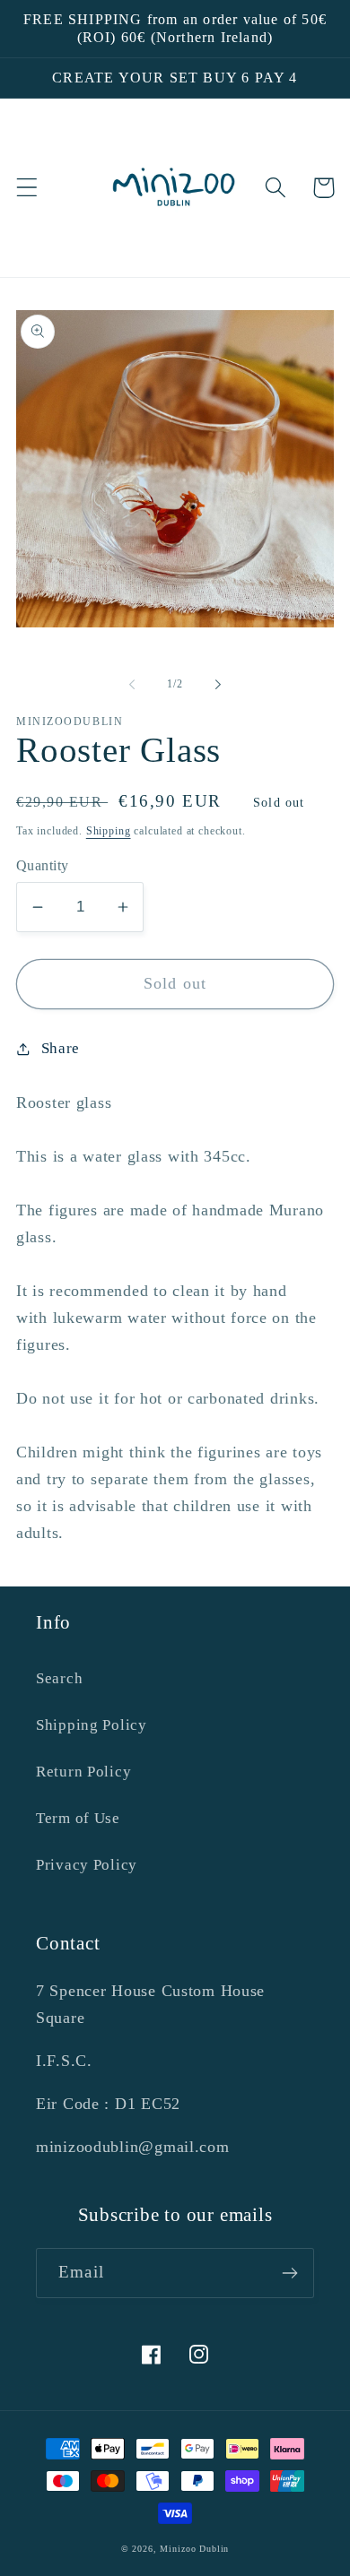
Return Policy (83, 1772)
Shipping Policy (92, 1725)
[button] (27, 188)
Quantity (43, 865)
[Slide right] (218, 685)
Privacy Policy (87, 1865)
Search (59, 1678)
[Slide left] (132, 685)
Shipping (109, 831)
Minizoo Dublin (194, 2549)
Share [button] (61, 1048)
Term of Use (78, 1818)
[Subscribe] (289, 2273)
